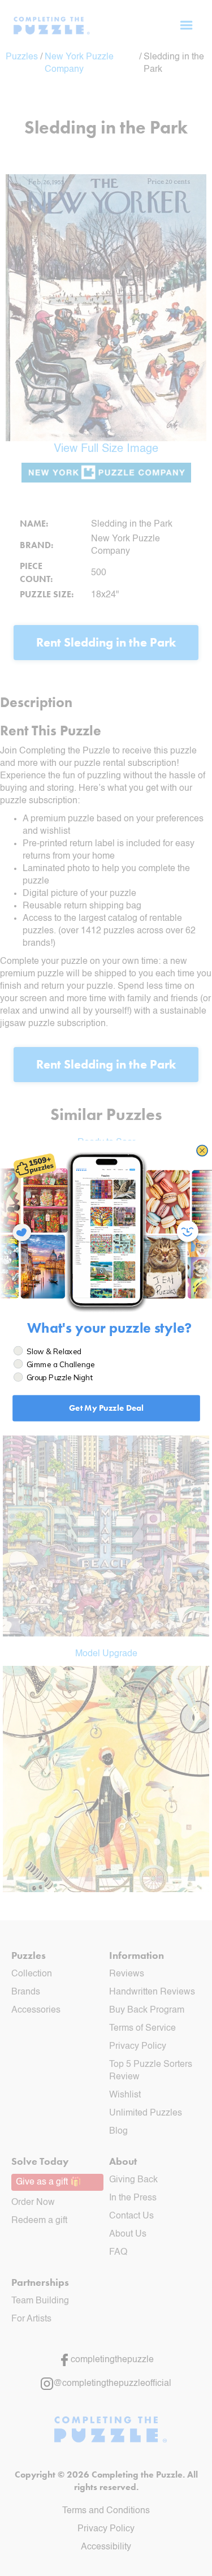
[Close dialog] (202, 1151)
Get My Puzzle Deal (106, 1408)
